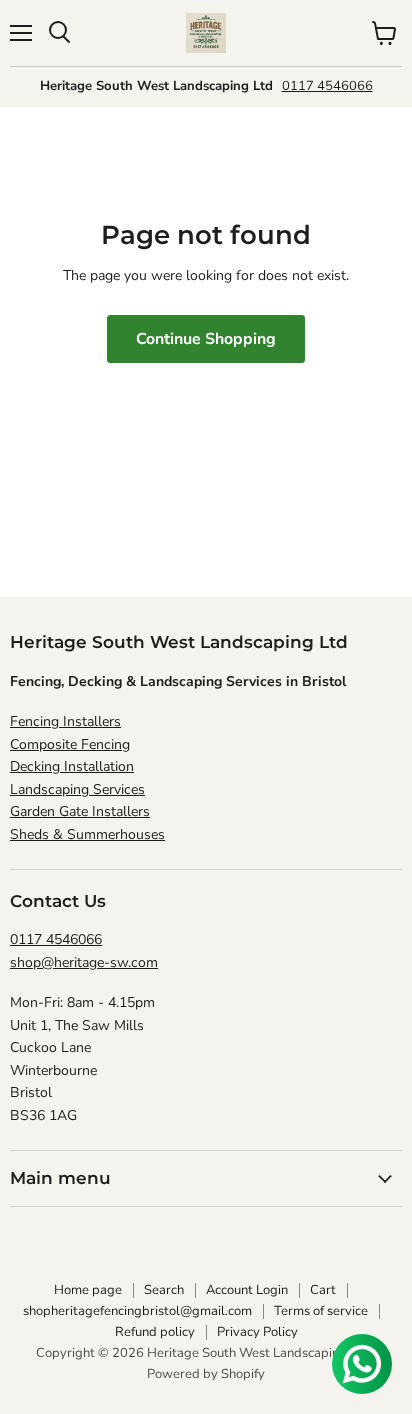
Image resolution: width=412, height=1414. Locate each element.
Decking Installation (72, 766)
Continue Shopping (206, 339)
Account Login (247, 1290)
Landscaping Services (77, 789)
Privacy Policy (257, 1332)
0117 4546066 (327, 86)
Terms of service (321, 1311)
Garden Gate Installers (80, 811)
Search (164, 1290)
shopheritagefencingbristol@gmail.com (137, 1311)
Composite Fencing (70, 744)
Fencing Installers (65, 721)
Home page (88, 1290)
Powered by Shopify (206, 1374)
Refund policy (155, 1332)
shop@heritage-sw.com (84, 962)
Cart (323, 1290)
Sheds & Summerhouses (87, 834)
